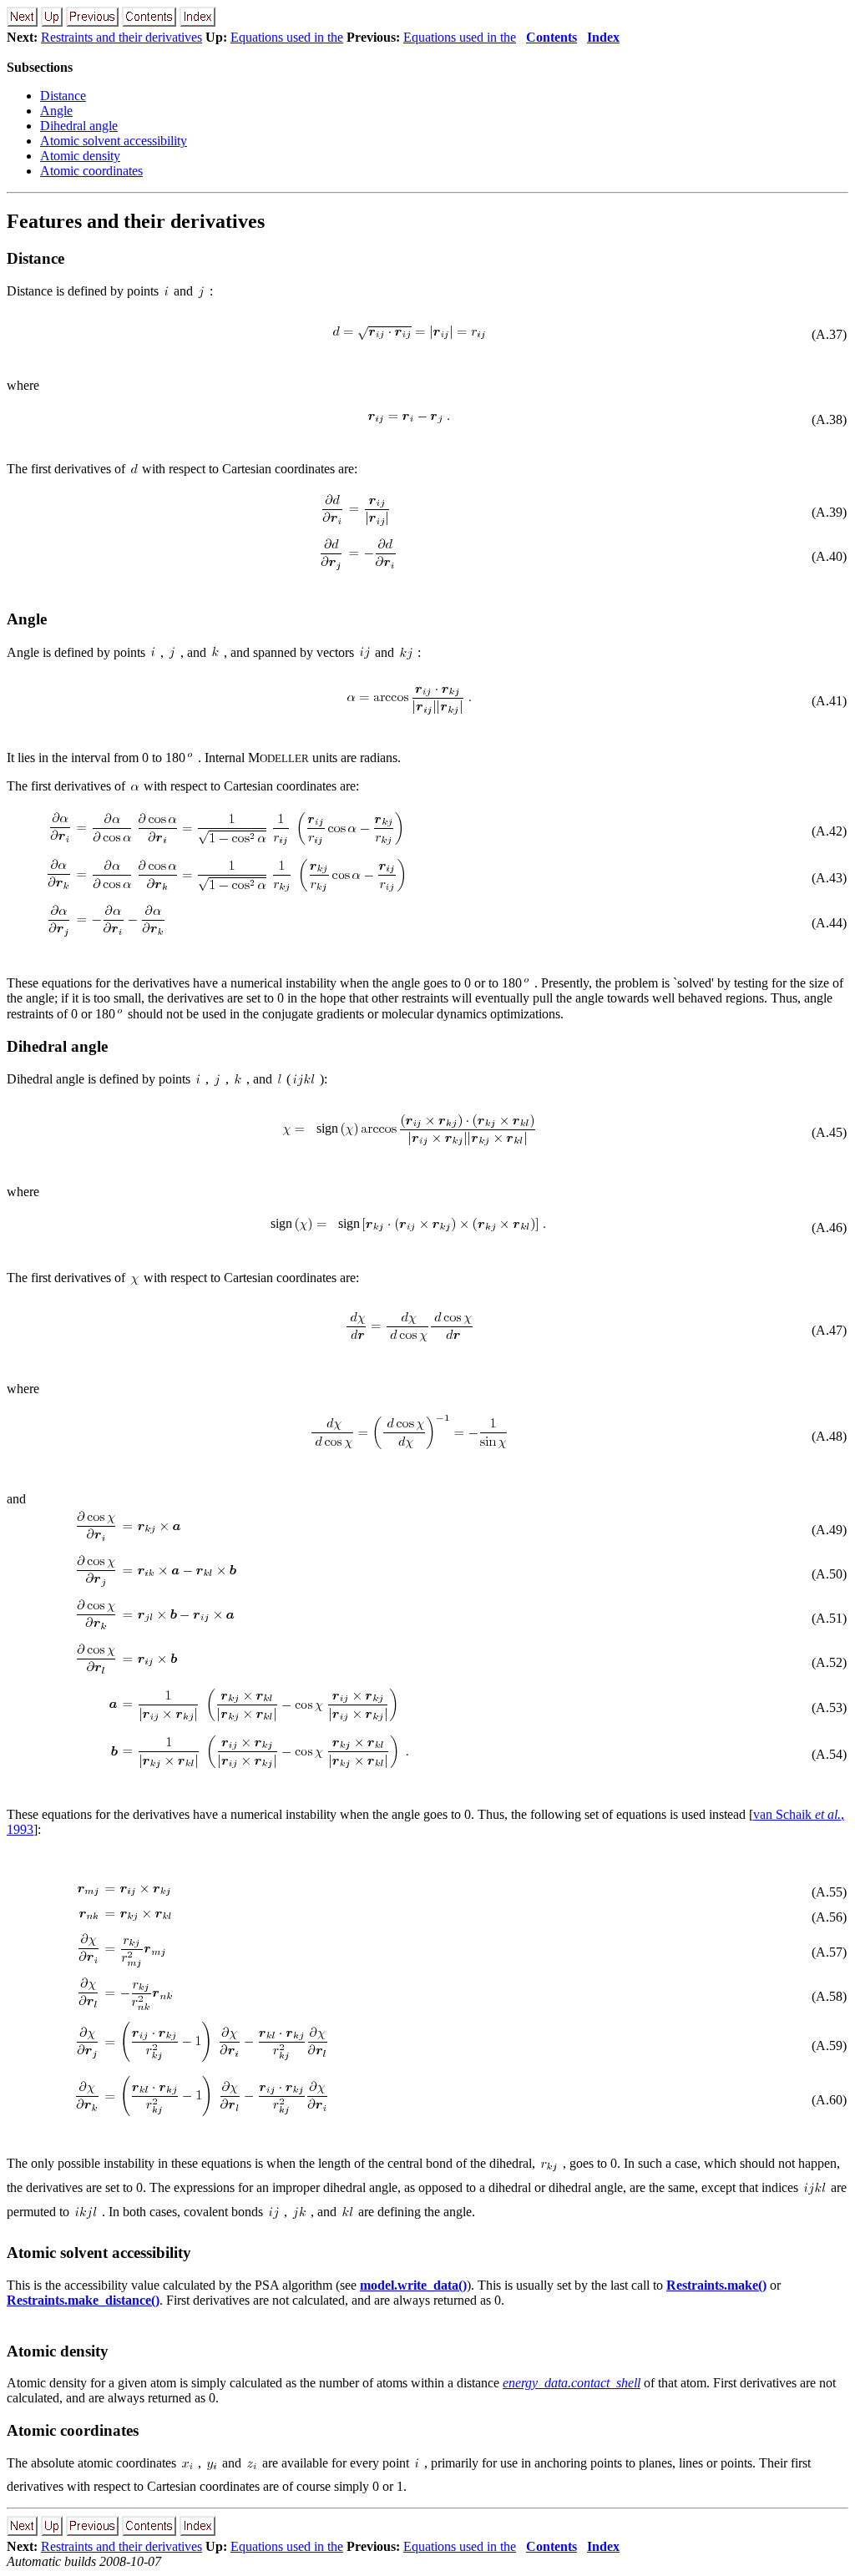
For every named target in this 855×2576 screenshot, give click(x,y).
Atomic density (80, 156)
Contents (551, 37)
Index (603, 37)
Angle (56, 111)
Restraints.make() (716, 2285)
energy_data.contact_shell (572, 2383)
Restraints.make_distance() (83, 2300)
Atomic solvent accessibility (114, 141)
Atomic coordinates (91, 171)
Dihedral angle (79, 126)
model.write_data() (413, 2285)
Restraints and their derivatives (121, 37)
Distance (63, 96)
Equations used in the (287, 37)
